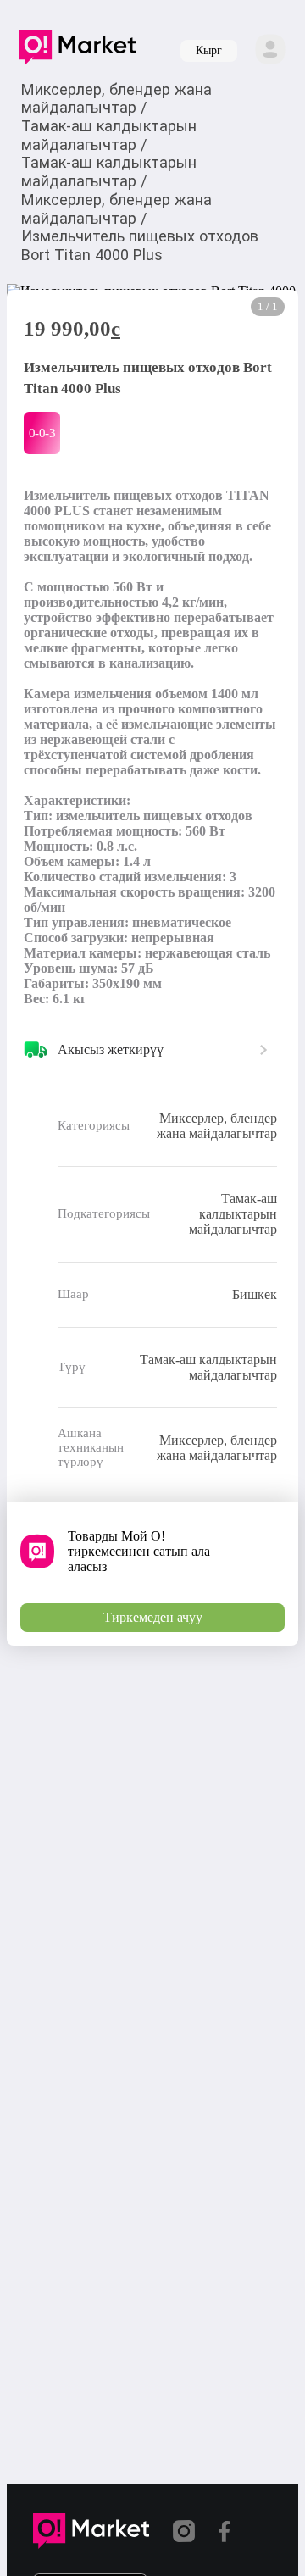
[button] (78, 51)
